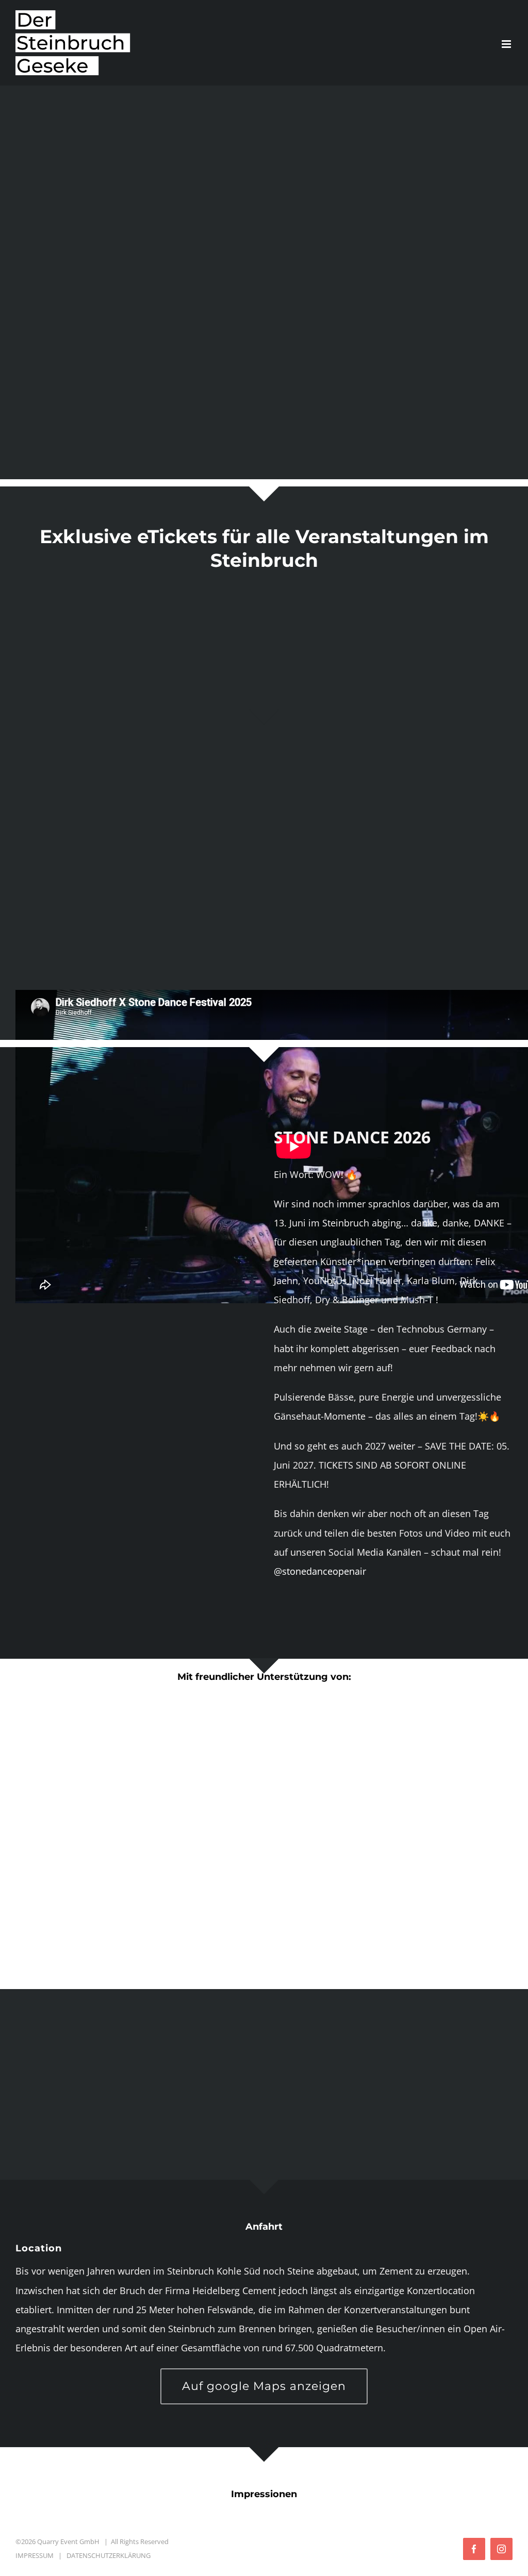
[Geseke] (264, 589)
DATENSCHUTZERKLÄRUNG (109, 2555)
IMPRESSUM (35, 2555)
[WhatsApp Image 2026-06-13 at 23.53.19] (135, 1125)
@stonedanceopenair (320, 1571)
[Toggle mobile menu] (507, 44)
